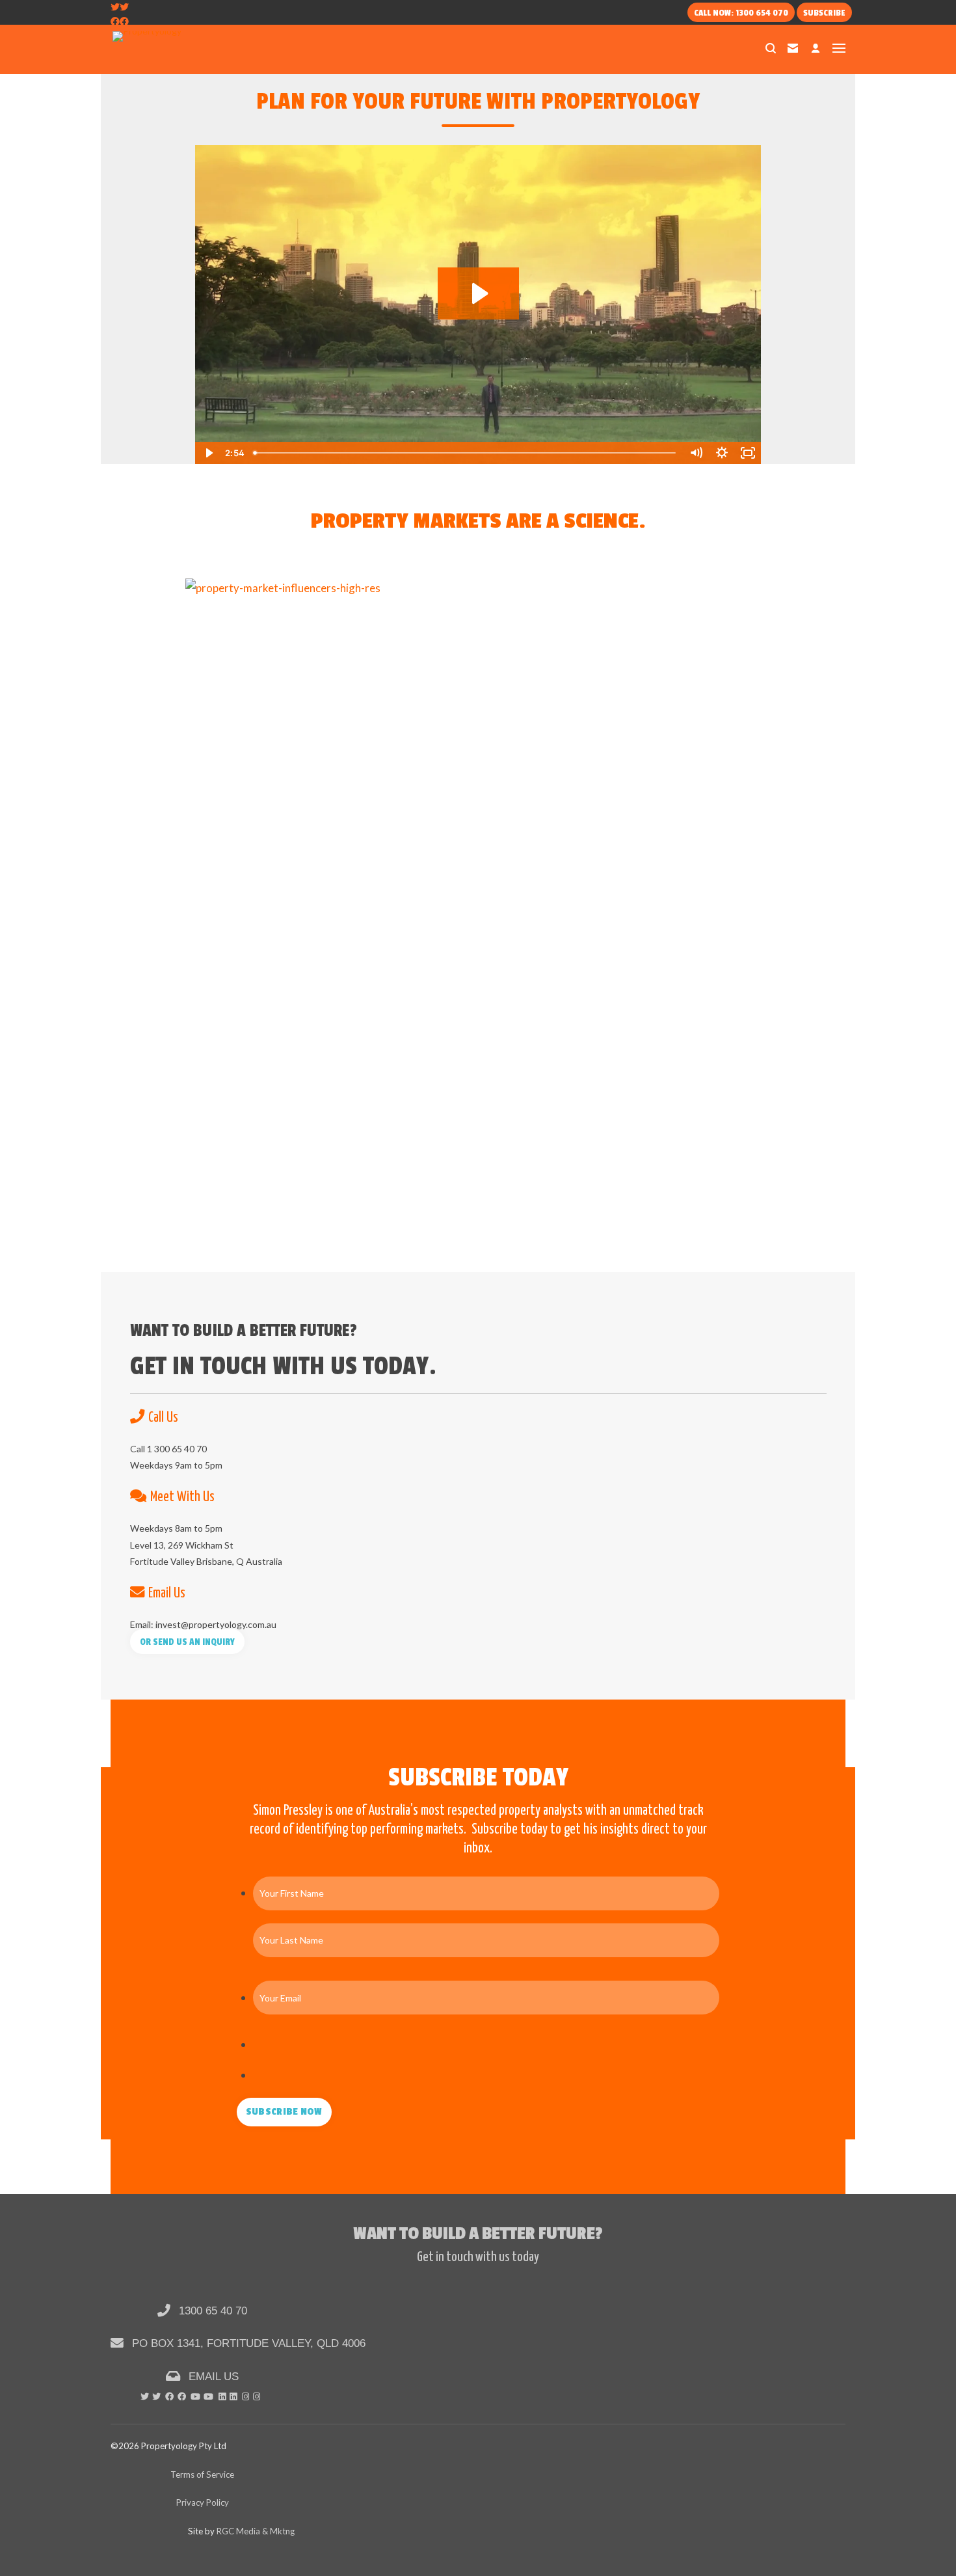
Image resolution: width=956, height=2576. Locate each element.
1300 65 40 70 (211, 2311)
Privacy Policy (203, 2502)
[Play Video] (208, 453)
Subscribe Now (284, 2112)
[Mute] (696, 453)
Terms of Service (202, 2474)
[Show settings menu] (722, 453)
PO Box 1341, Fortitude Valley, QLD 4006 (247, 2343)
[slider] (466, 453)
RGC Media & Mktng (256, 2531)
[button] (188, 1642)
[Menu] (839, 48)
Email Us (212, 2376)
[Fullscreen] (748, 453)
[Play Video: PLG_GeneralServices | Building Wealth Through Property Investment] (478, 293)
